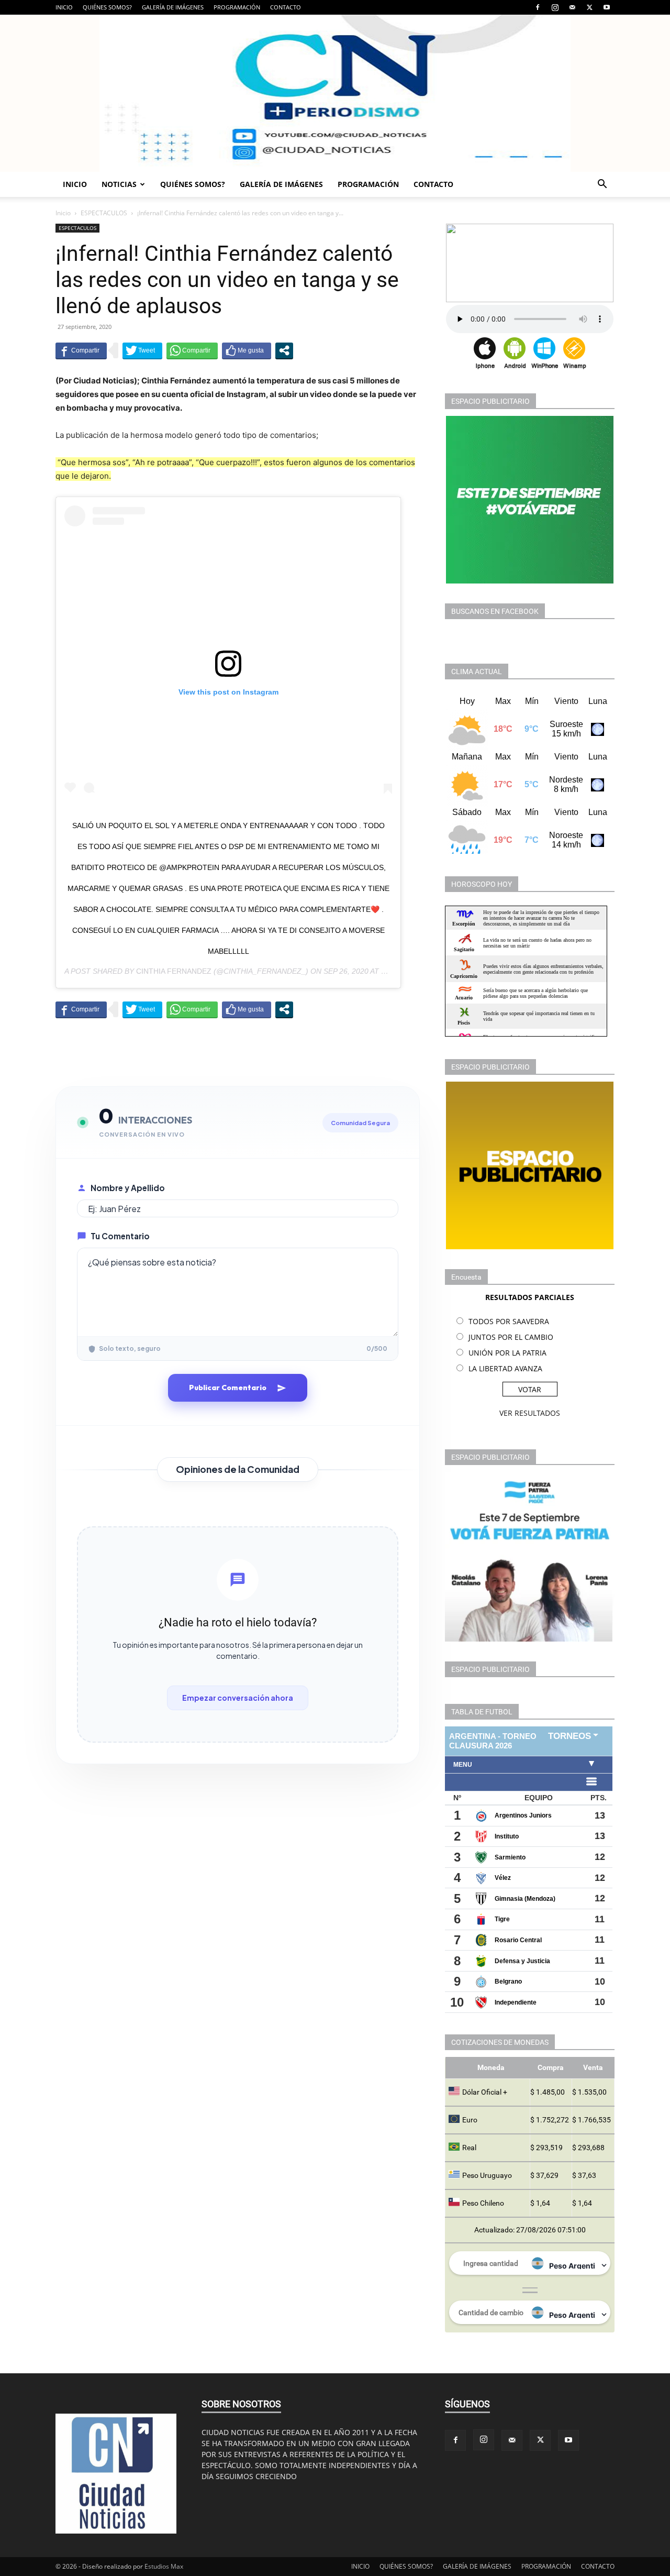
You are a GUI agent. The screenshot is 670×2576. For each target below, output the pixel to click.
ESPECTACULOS (104, 213)
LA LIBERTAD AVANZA (505, 1368)
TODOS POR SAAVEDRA (509, 1321)
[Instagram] (555, 7)
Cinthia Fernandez (174, 971)
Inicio (63, 213)
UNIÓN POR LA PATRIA (507, 1353)
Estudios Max (164, 2566)
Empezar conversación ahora (238, 1698)
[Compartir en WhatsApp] (192, 350)
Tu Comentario (120, 1236)
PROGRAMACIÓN (237, 7)
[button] (602, 185)
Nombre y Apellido (128, 1188)
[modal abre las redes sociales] (284, 350)
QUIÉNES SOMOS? (107, 7)
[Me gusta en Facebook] (247, 350)
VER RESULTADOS (530, 1413)
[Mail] (572, 7)
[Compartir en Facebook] (81, 350)
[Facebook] (538, 7)
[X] (589, 7)
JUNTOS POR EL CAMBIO (511, 1337)
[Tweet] (142, 350)
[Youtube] (607, 7)
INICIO (64, 7)
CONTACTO (286, 7)
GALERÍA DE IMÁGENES (173, 7)
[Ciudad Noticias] (335, 93)
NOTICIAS (119, 184)
